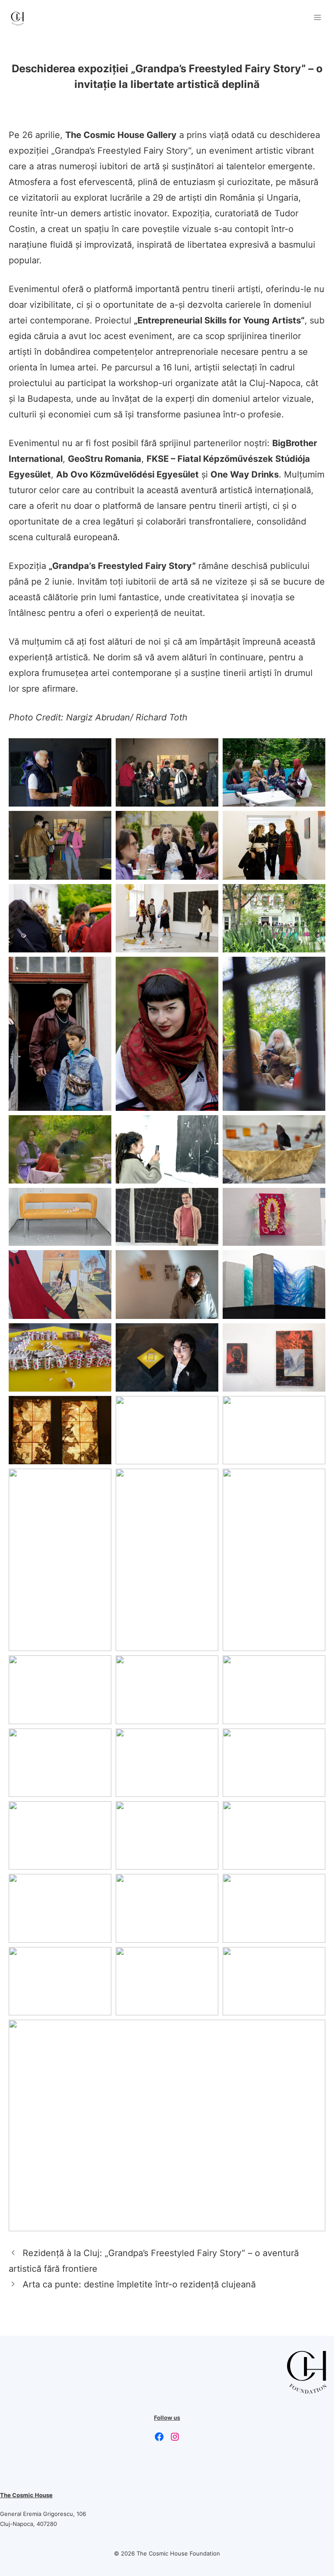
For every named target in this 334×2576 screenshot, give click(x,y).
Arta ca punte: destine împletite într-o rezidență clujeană (139, 2284)
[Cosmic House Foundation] (17, 17)
